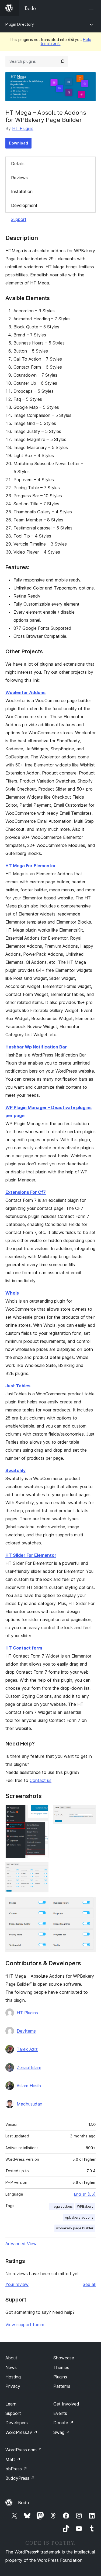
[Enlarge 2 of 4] (88, 1812)
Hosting (13, 2377)
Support (19, 219)
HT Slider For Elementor (31, 1555)
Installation (22, 191)
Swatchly (15, 1470)
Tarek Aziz (27, 2049)
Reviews (19, 178)
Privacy (13, 2386)
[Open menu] (92, 8)
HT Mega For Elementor (31, 866)
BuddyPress (20, 2478)
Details (18, 164)
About (11, 2358)
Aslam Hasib (29, 2086)
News (11, 2367)
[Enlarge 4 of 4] (88, 1904)
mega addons (62, 2206)
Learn (11, 2404)
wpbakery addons (79, 2217)
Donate (63, 2423)
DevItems (26, 2031)
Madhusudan (29, 2104)
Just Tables (18, 1386)
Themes (61, 2367)
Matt (13, 2459)
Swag (62, 2432)
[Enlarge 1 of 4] (41, 1812)
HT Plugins (23, 128)
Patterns (62, 2386)
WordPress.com (24, 2450)
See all (89, 2284)
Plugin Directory (20, 24)
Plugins (60, 2377)
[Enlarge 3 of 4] (41, 1870)
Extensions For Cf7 (26, 1192)
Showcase (64, 2358)
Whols (12, 1293)
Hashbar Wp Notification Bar (36, 1047)
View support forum (25, 2325)
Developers (17, 2423)
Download (18, 143)
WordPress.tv (21, 2432)
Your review (17, 2284)
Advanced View (21, 2244)
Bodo (24, 2503)
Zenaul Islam (29, 2067)
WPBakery (85, 2206)
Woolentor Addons (25, 692)
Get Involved (66, 2404)
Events (60, 2413)
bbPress (16, 2469)
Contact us (41, 1780)
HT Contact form (24, 1648)
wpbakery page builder (75, 2228)
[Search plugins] (62, 61)
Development (24, 205)
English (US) (85, 2194)
